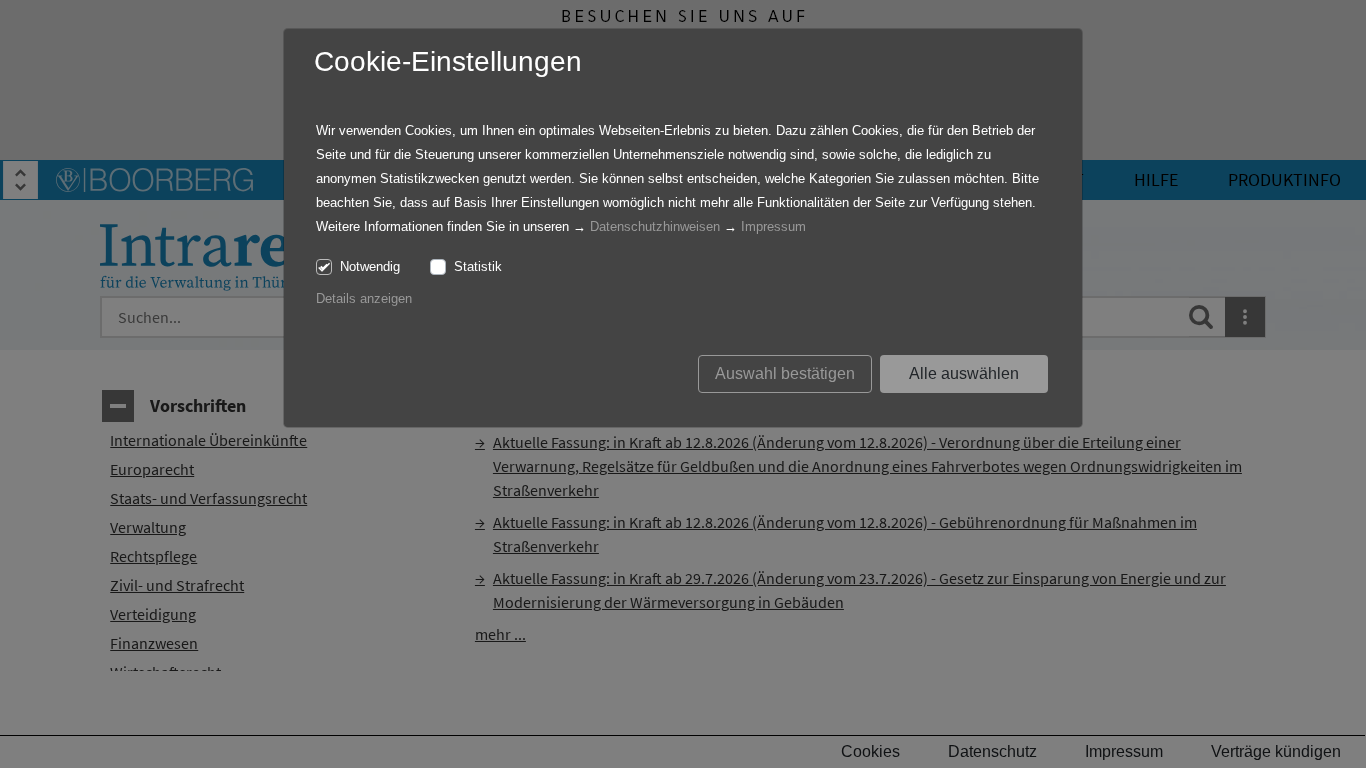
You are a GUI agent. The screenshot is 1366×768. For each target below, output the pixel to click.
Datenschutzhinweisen (655, 226)
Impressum (773, 226)
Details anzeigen (364, 298)
